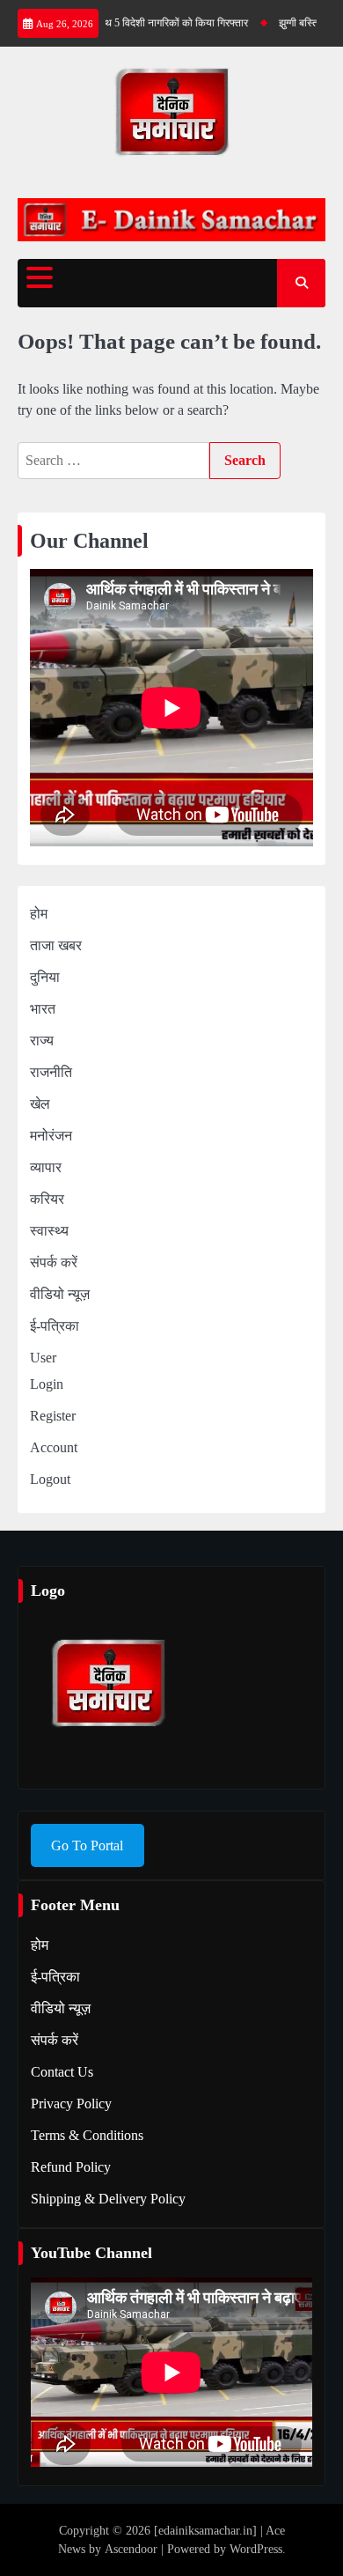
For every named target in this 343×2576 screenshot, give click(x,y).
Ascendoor (131, 2549)
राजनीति (51, 1072)
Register (53, 1416)
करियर (47, 1199)
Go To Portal (87, 1845)
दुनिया (45, 977)
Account (54, 1447)
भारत (43, 1009)
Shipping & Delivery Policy (108, 2199)
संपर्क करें (54, 1262)
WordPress (256, 2549)
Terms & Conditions (87, 2135)
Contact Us (62, 2072)
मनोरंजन (51, 1136)
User (43, 1358)
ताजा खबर (56, 945)
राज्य (42, 1041)
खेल (40, 1104)
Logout (50, 1479)
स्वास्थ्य (49, 1231)
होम (39, 914)
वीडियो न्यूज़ (60, 1294)
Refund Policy (71, 2167)
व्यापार (46, 1167)
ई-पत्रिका (55, 1326)
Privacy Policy (71, 2104)
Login (47, 1384)
